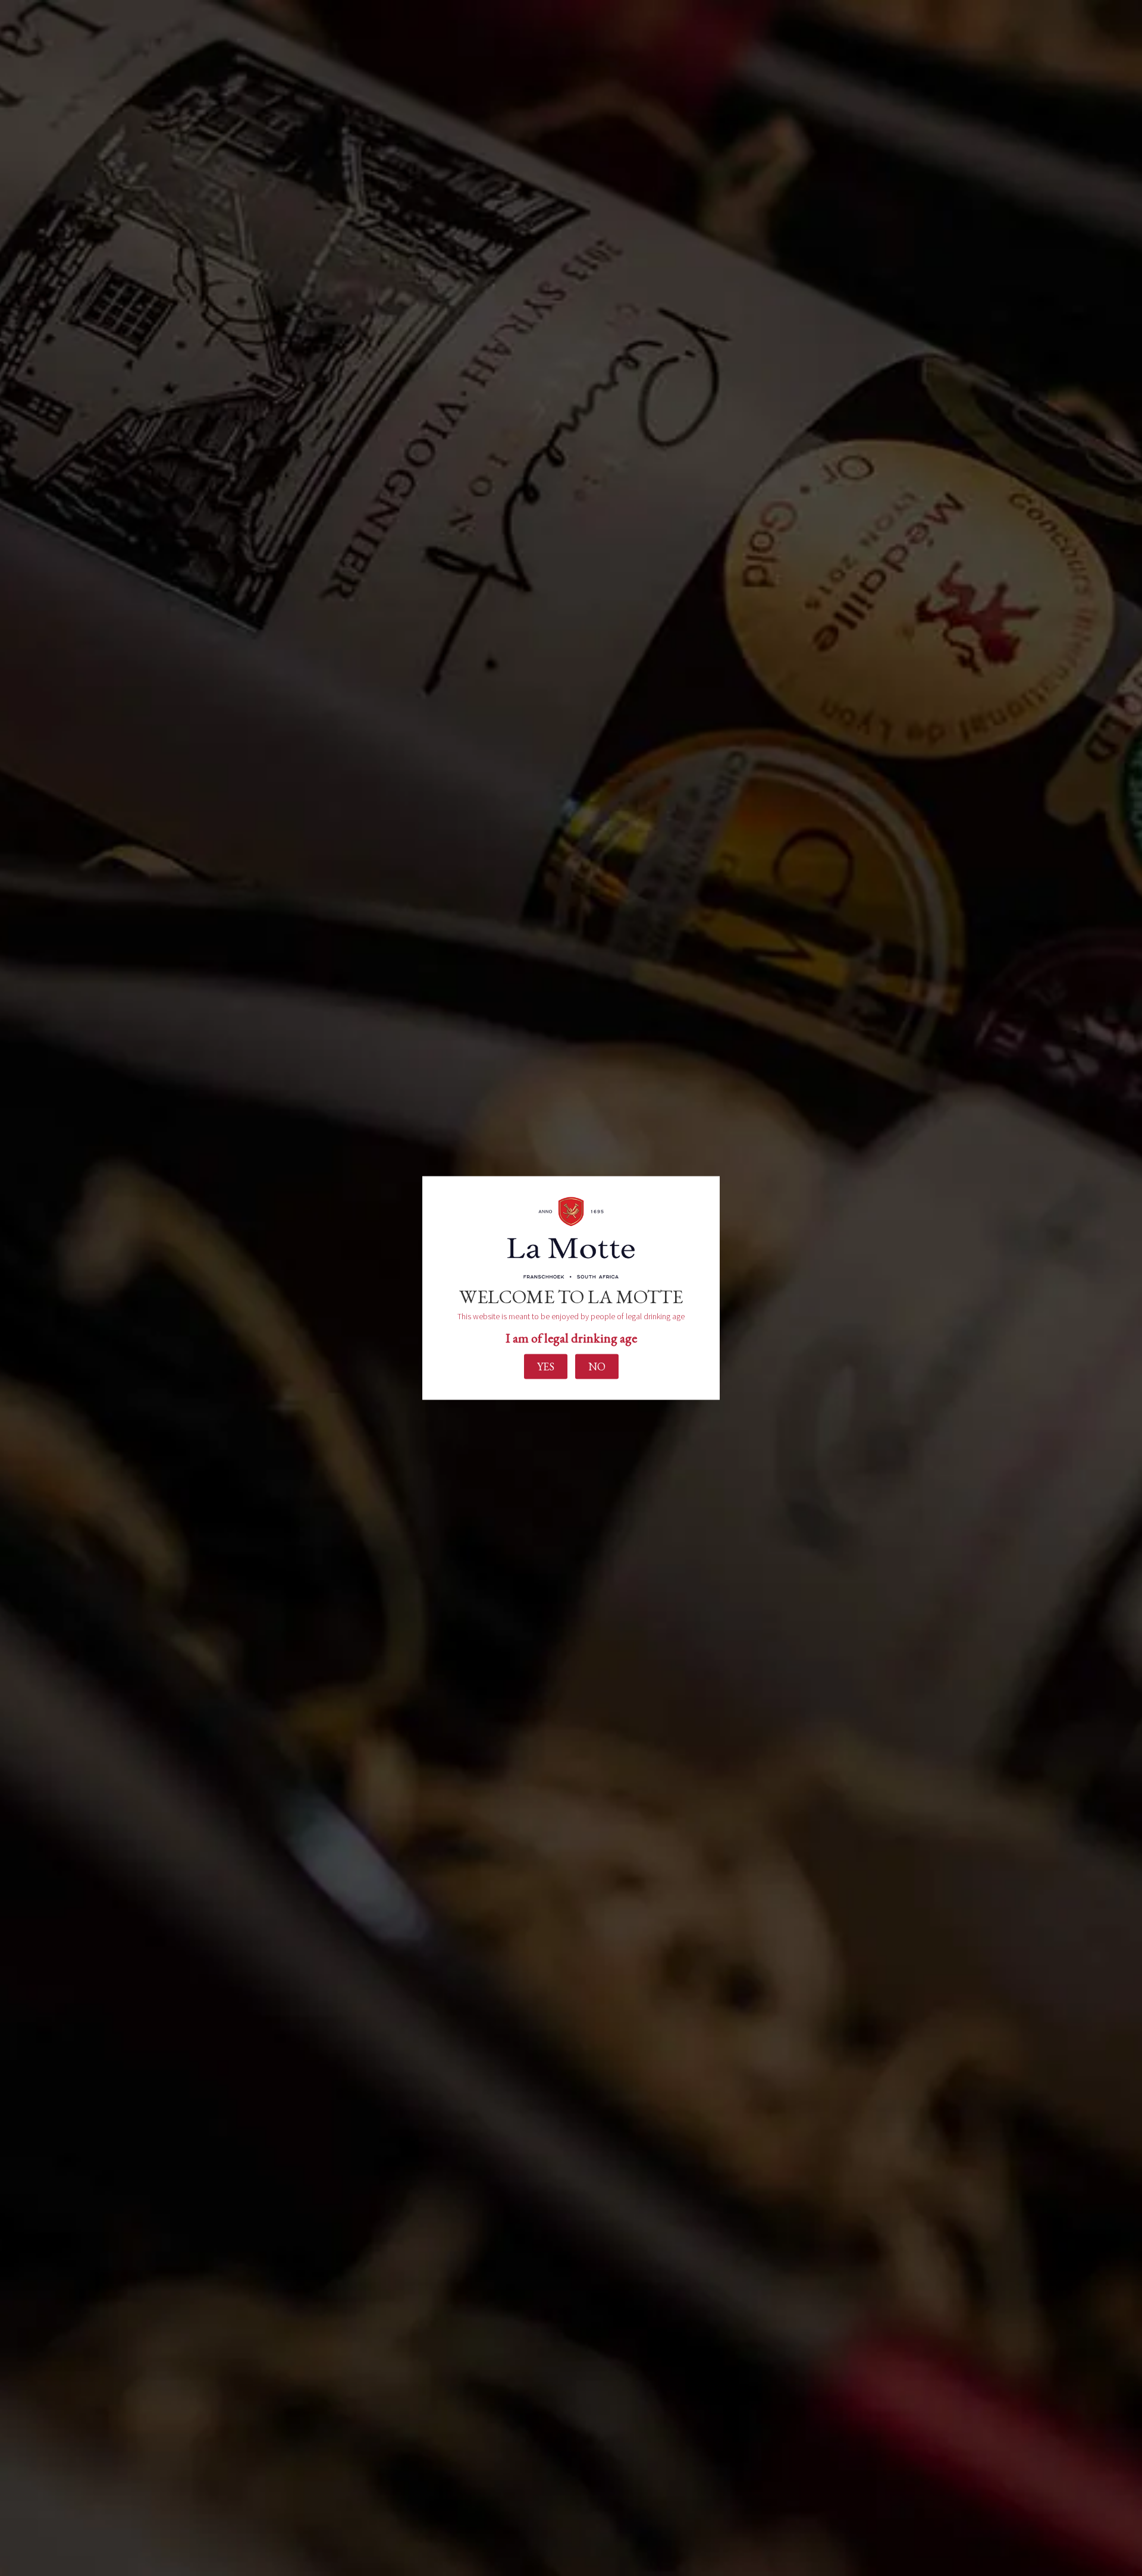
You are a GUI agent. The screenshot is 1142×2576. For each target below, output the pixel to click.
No (597, 1366)
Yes (546, 1366)
